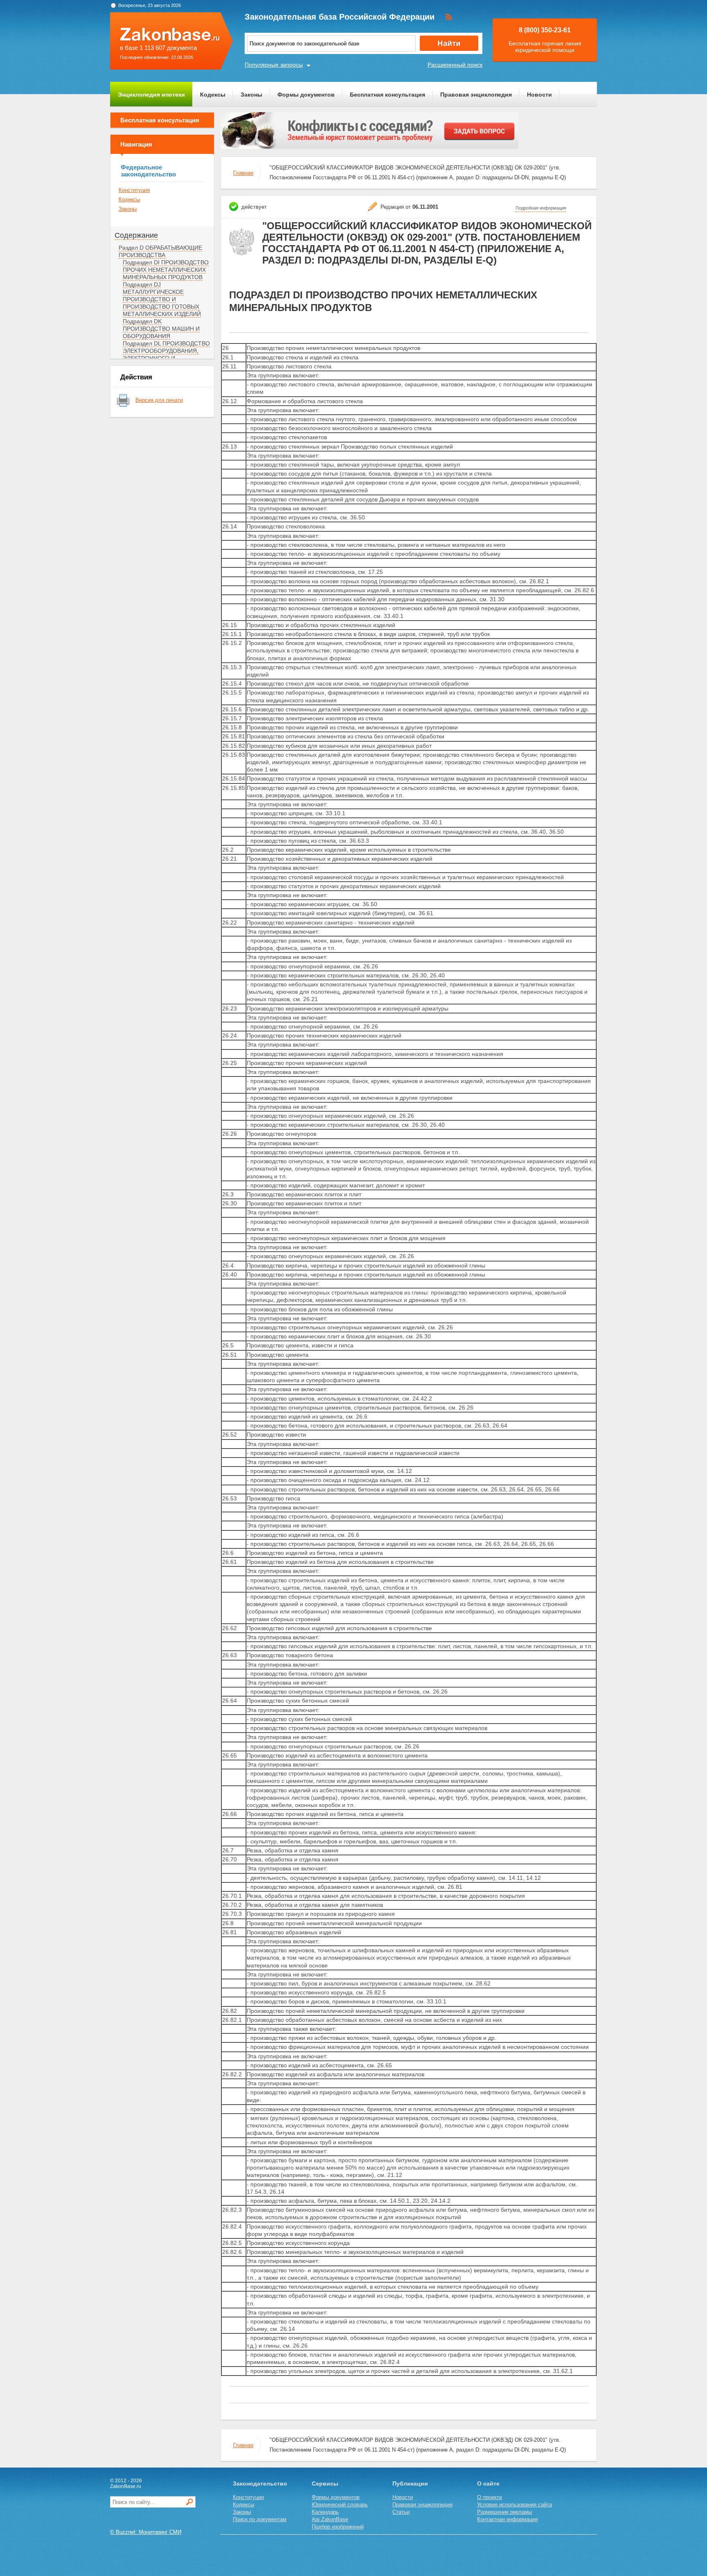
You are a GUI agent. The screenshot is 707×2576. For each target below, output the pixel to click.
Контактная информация (507, 2519)
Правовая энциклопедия (476, 95)
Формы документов (306, 95)
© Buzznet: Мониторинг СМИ (146, 2532)
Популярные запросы (274, 65)
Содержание (136, 235)
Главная (243, 173)
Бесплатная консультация (387, 95)
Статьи (401, 2512)
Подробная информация (541, 208)
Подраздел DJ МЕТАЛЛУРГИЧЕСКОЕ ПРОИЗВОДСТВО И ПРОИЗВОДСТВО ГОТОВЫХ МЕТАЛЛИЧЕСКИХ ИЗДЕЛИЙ (162, 299)
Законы (251, 95)
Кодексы (213, 95)
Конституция (134, 190)
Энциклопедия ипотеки (151, 95)
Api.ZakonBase (330, 2519)
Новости (539, 95)
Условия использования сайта (514, 2505)
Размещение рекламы (504, 2512)
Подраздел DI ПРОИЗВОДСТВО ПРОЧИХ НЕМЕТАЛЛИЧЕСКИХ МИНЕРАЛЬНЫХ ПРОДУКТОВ (166, 270)
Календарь (325, 2512)
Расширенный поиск (455, 65)
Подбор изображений (338, 2527)
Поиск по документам (260, 2519)
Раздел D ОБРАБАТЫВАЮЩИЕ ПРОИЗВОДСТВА (160, 251)
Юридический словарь (340, 2505)
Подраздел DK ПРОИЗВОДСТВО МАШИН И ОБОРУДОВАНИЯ (161, 329)
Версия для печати (159, 400)
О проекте (490, 2497)
